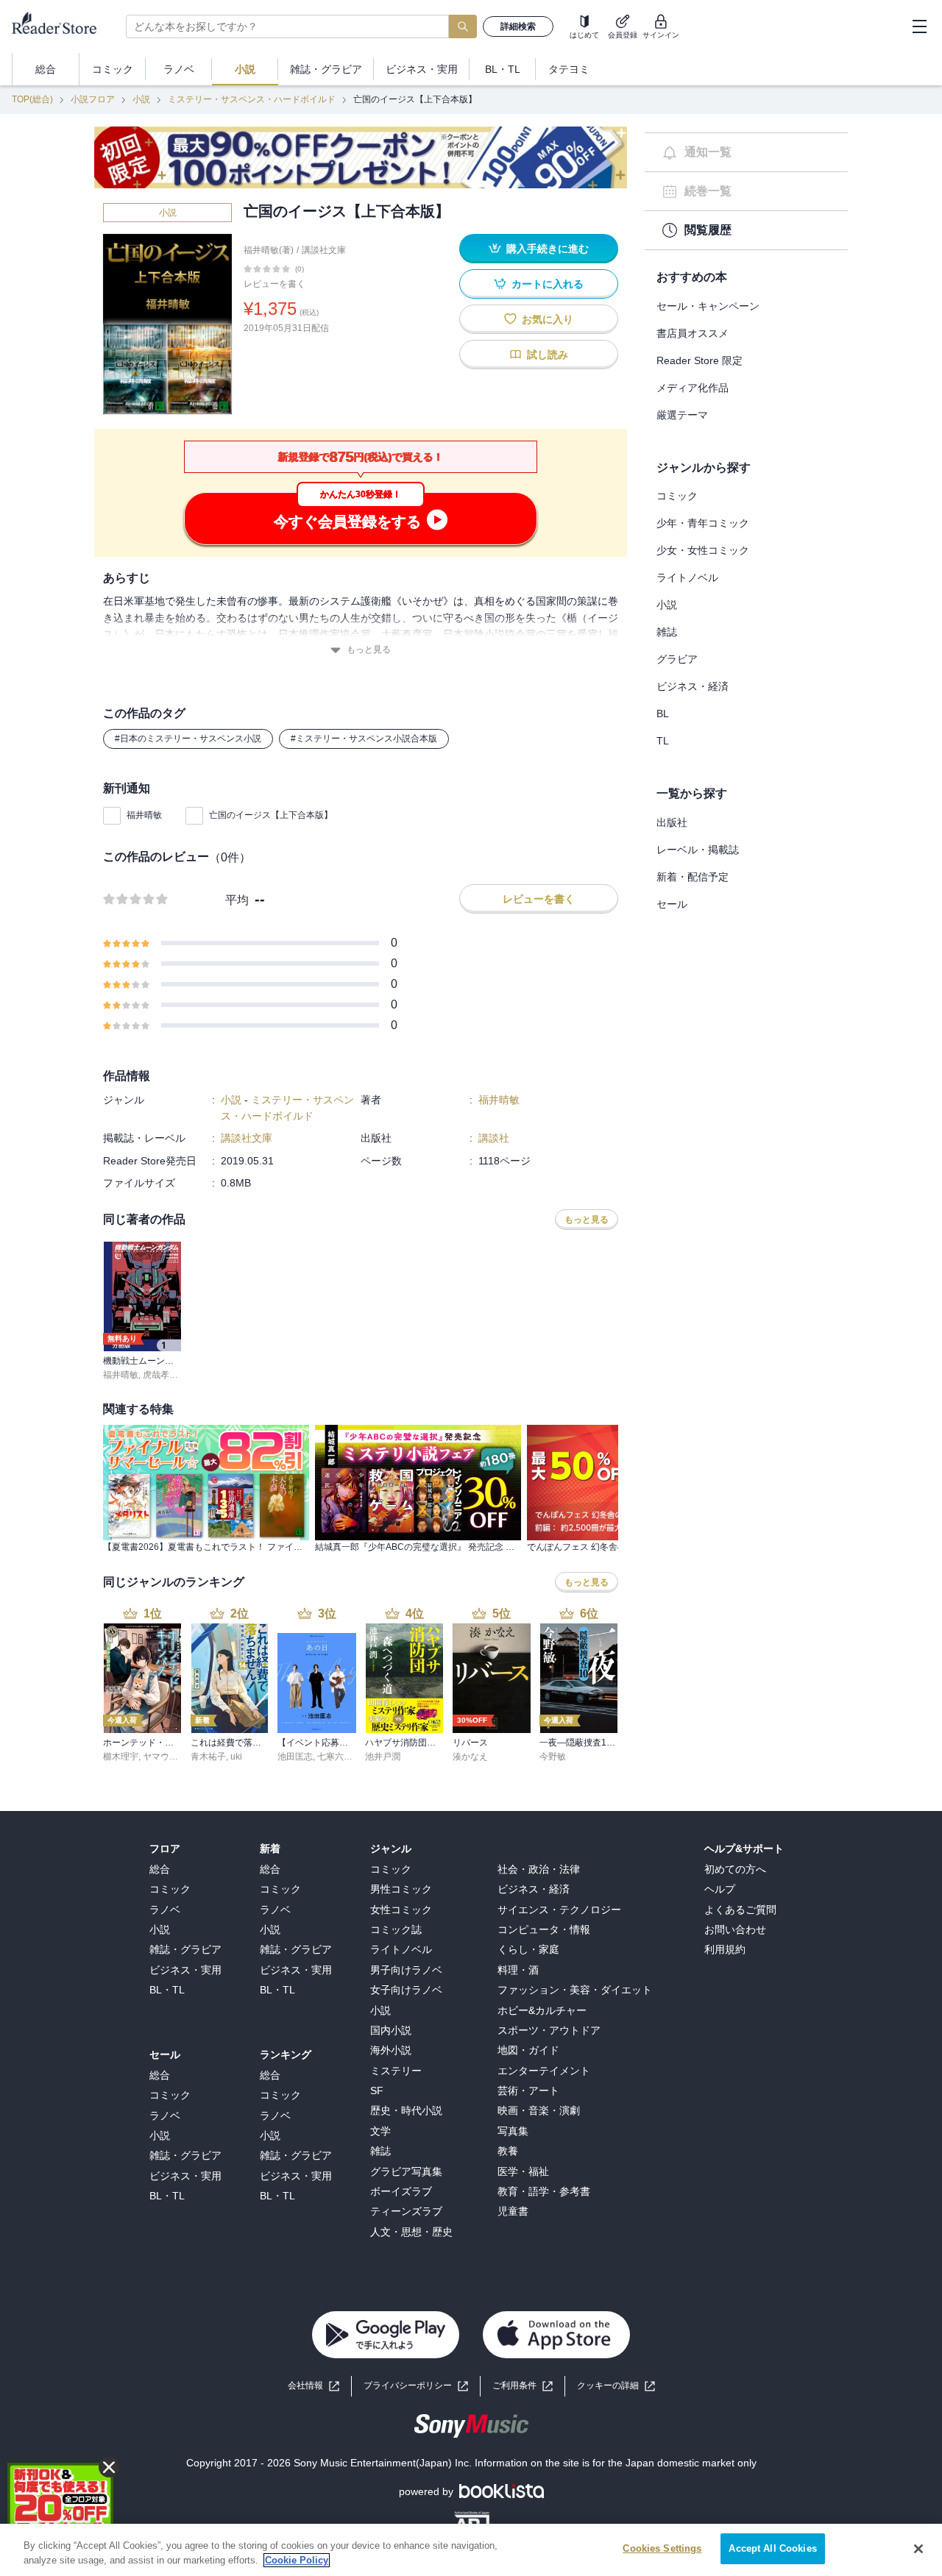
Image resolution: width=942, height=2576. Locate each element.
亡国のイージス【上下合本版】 (271, 815)
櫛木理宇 (121, 1757)
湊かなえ (470, 1757)
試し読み (548, 355)
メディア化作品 (693, 388)
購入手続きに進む (548, 249)
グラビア (677, 659)
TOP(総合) (32, 99)
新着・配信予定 (693, 877)
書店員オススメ (693, 333)
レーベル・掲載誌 (698, 850)
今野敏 (553, 1757)
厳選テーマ (682, 415)
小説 (141, 99)
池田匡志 (295, 1757)
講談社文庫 (324, 250)
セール (672, 904)
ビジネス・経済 (693, 686)
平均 (237, 900)
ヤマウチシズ (169, 1757)
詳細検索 (518, 26)
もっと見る (369, 650)
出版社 (672, 822)
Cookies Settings (662, 2548)
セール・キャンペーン (708, 306)
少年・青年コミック (703, 523)
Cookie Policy (297, 2560)
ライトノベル (687, 577)
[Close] (918, 2549)
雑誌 (667, 632)
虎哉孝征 (160, 1375)
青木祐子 (208, 1757)
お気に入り (548, 319)
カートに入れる (548, 284)
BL (663, 714)
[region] (471, 2550)
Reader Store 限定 (700, 360)
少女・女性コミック (703, 550)
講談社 (494, 1138)
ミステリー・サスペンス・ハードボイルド (252, 99)
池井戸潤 (383, 1757)
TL (663, 741)
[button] (616, 2386)
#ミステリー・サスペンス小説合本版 (364, 739)
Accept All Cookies (772, 2548)
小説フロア (93, 99)
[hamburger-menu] (919, 26)
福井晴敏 (144, 815)
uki (236, 1757)
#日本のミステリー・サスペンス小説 (188, 739)
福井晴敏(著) (269, 250)
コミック (677, 496)
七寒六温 (335, 1757)
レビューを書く (275, 284)
